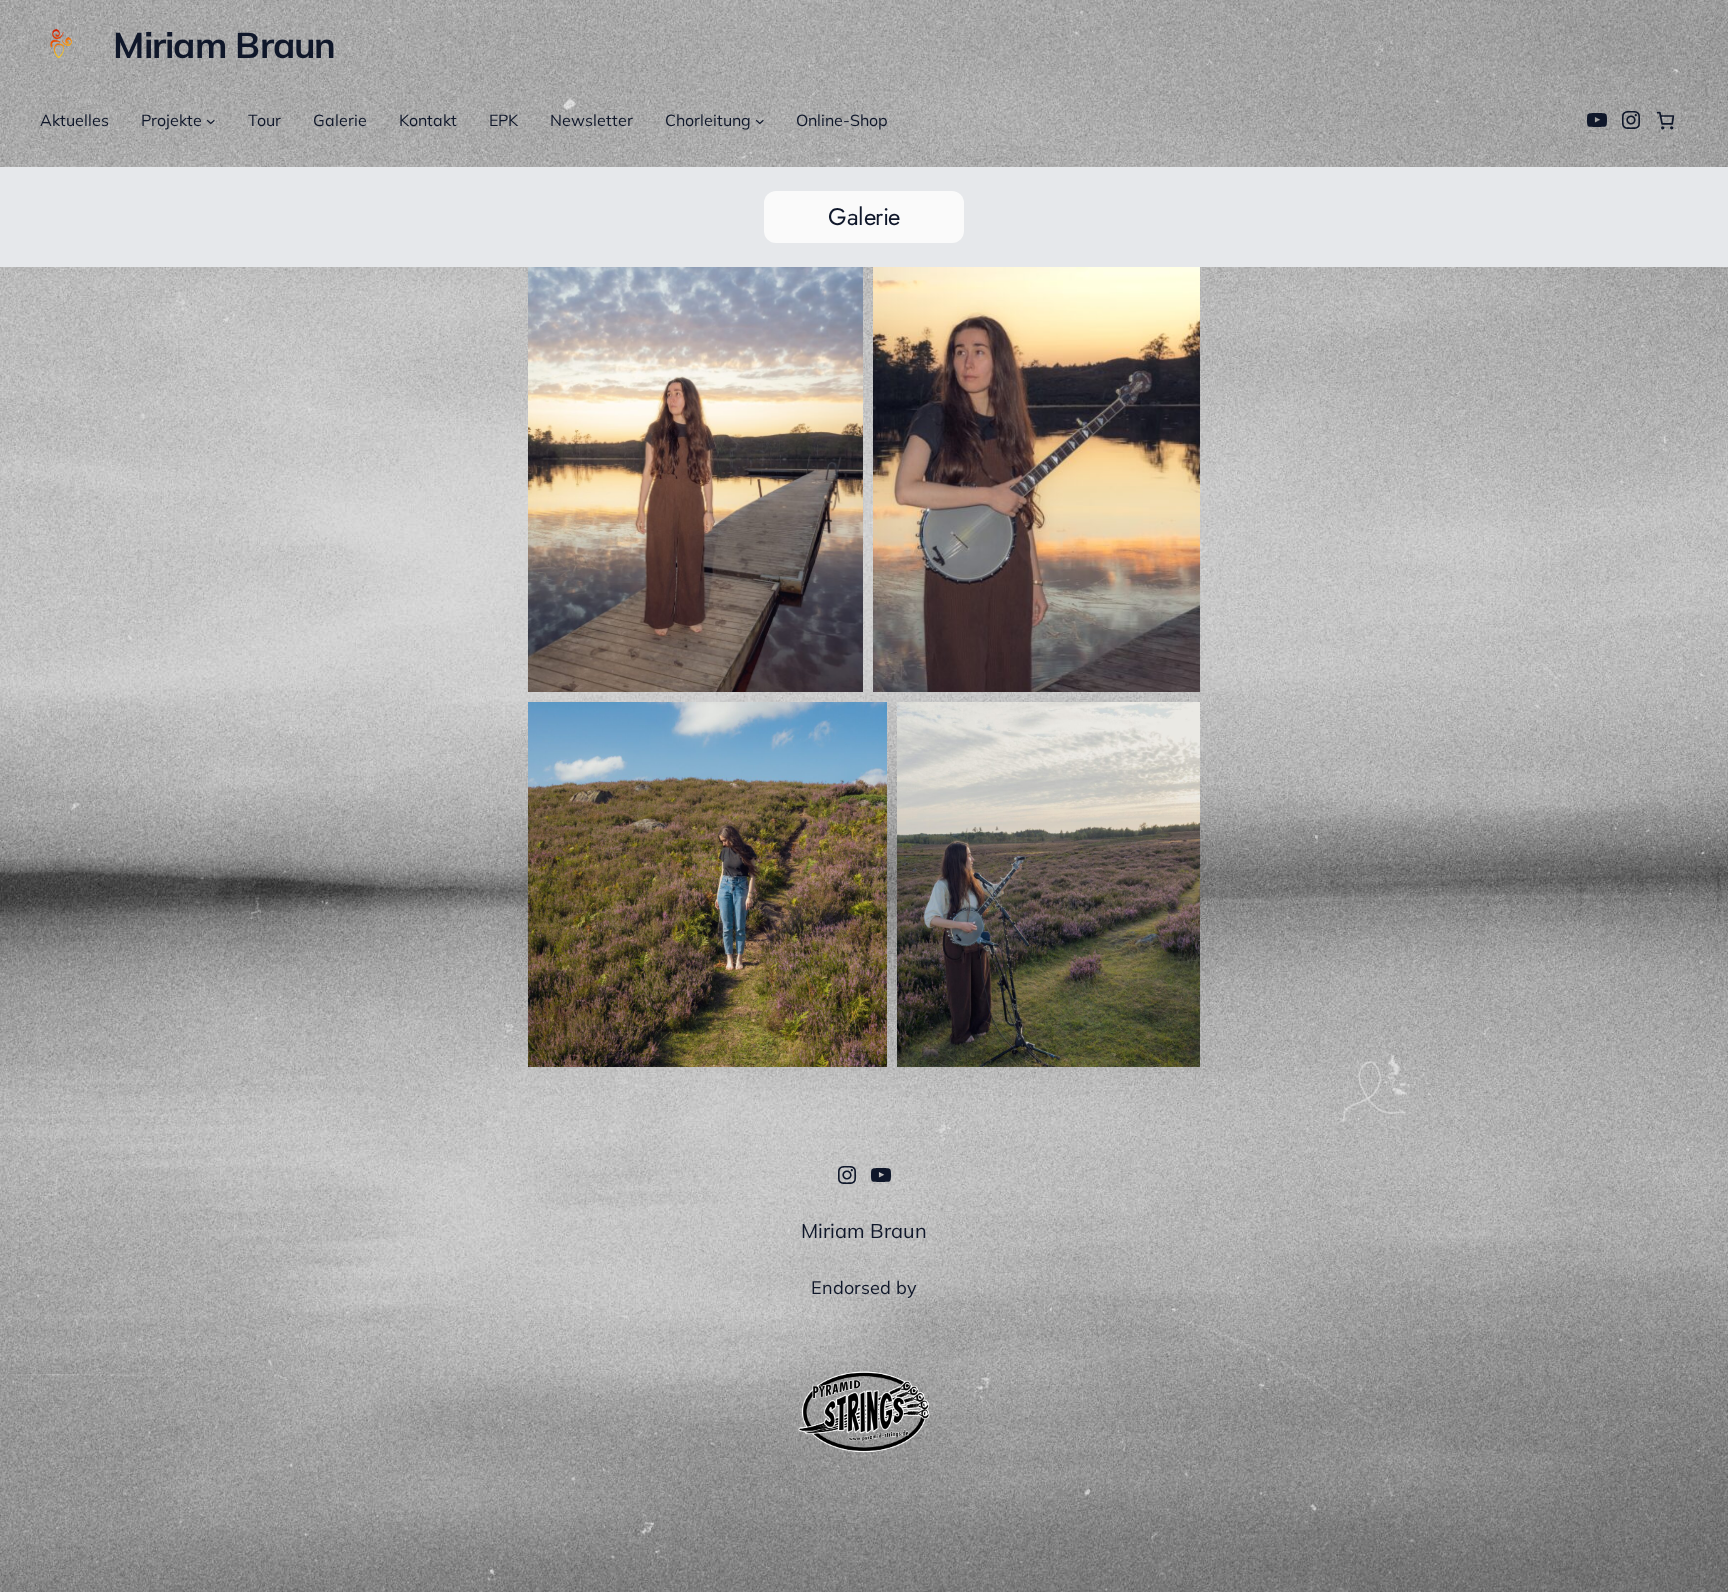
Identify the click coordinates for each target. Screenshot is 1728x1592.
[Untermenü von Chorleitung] (760, 121)
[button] (695, 479)
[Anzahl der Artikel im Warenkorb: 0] (1665, 120)
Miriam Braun (224, 44)
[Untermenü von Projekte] (211, 121)
